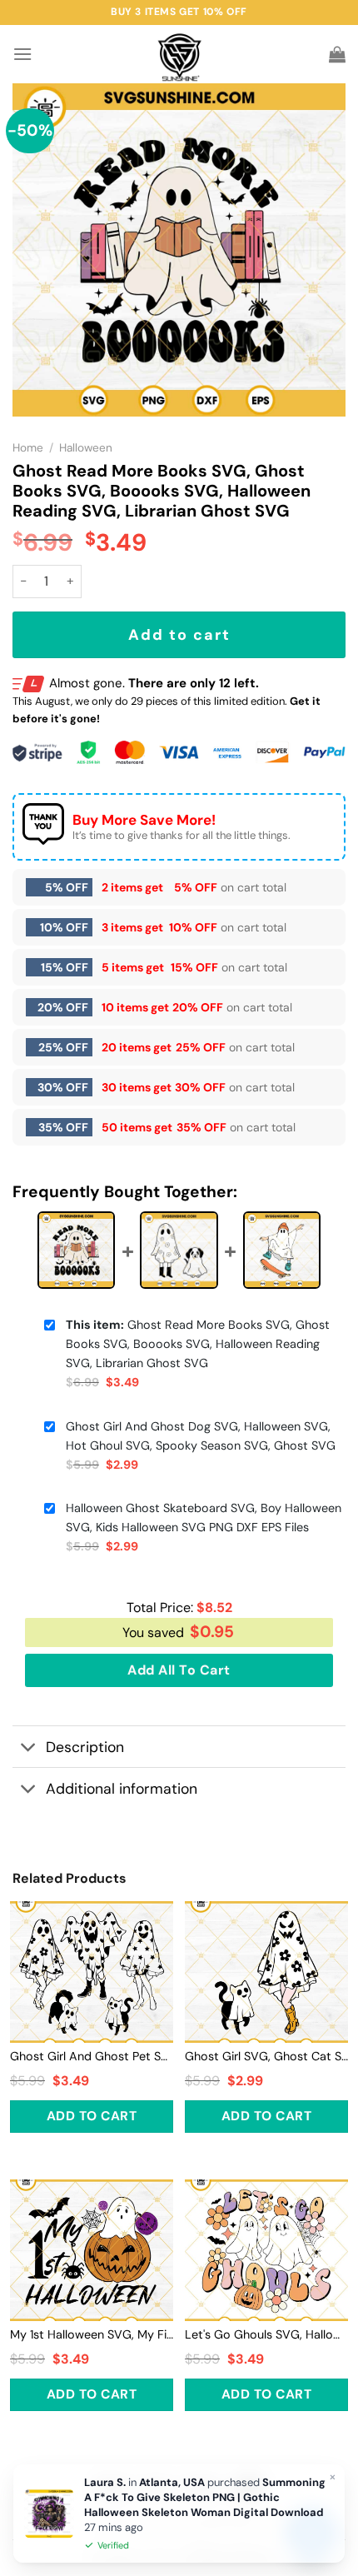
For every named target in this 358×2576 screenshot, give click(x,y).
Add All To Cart (179, 1670)
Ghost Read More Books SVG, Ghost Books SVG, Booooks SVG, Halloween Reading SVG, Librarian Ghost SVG (198, 1344)
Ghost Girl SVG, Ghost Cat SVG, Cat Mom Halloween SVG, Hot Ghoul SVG (266, 2056)
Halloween (86, 448)
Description (85, 1747)
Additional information (122, 1789)
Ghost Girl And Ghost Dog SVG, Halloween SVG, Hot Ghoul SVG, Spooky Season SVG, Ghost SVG (201, 1436)
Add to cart (179, 635)
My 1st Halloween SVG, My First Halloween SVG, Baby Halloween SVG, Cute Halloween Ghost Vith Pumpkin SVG (92, 2334)
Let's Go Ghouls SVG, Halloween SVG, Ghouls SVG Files (266, 2334)
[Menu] (22, 54)
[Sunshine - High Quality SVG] (179, 55)
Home (28, 448)
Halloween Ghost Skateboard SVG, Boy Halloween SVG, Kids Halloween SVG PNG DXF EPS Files (204, 1518)
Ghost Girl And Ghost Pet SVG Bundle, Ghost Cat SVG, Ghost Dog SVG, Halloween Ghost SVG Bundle (92, 2056)
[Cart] (337, 54)
